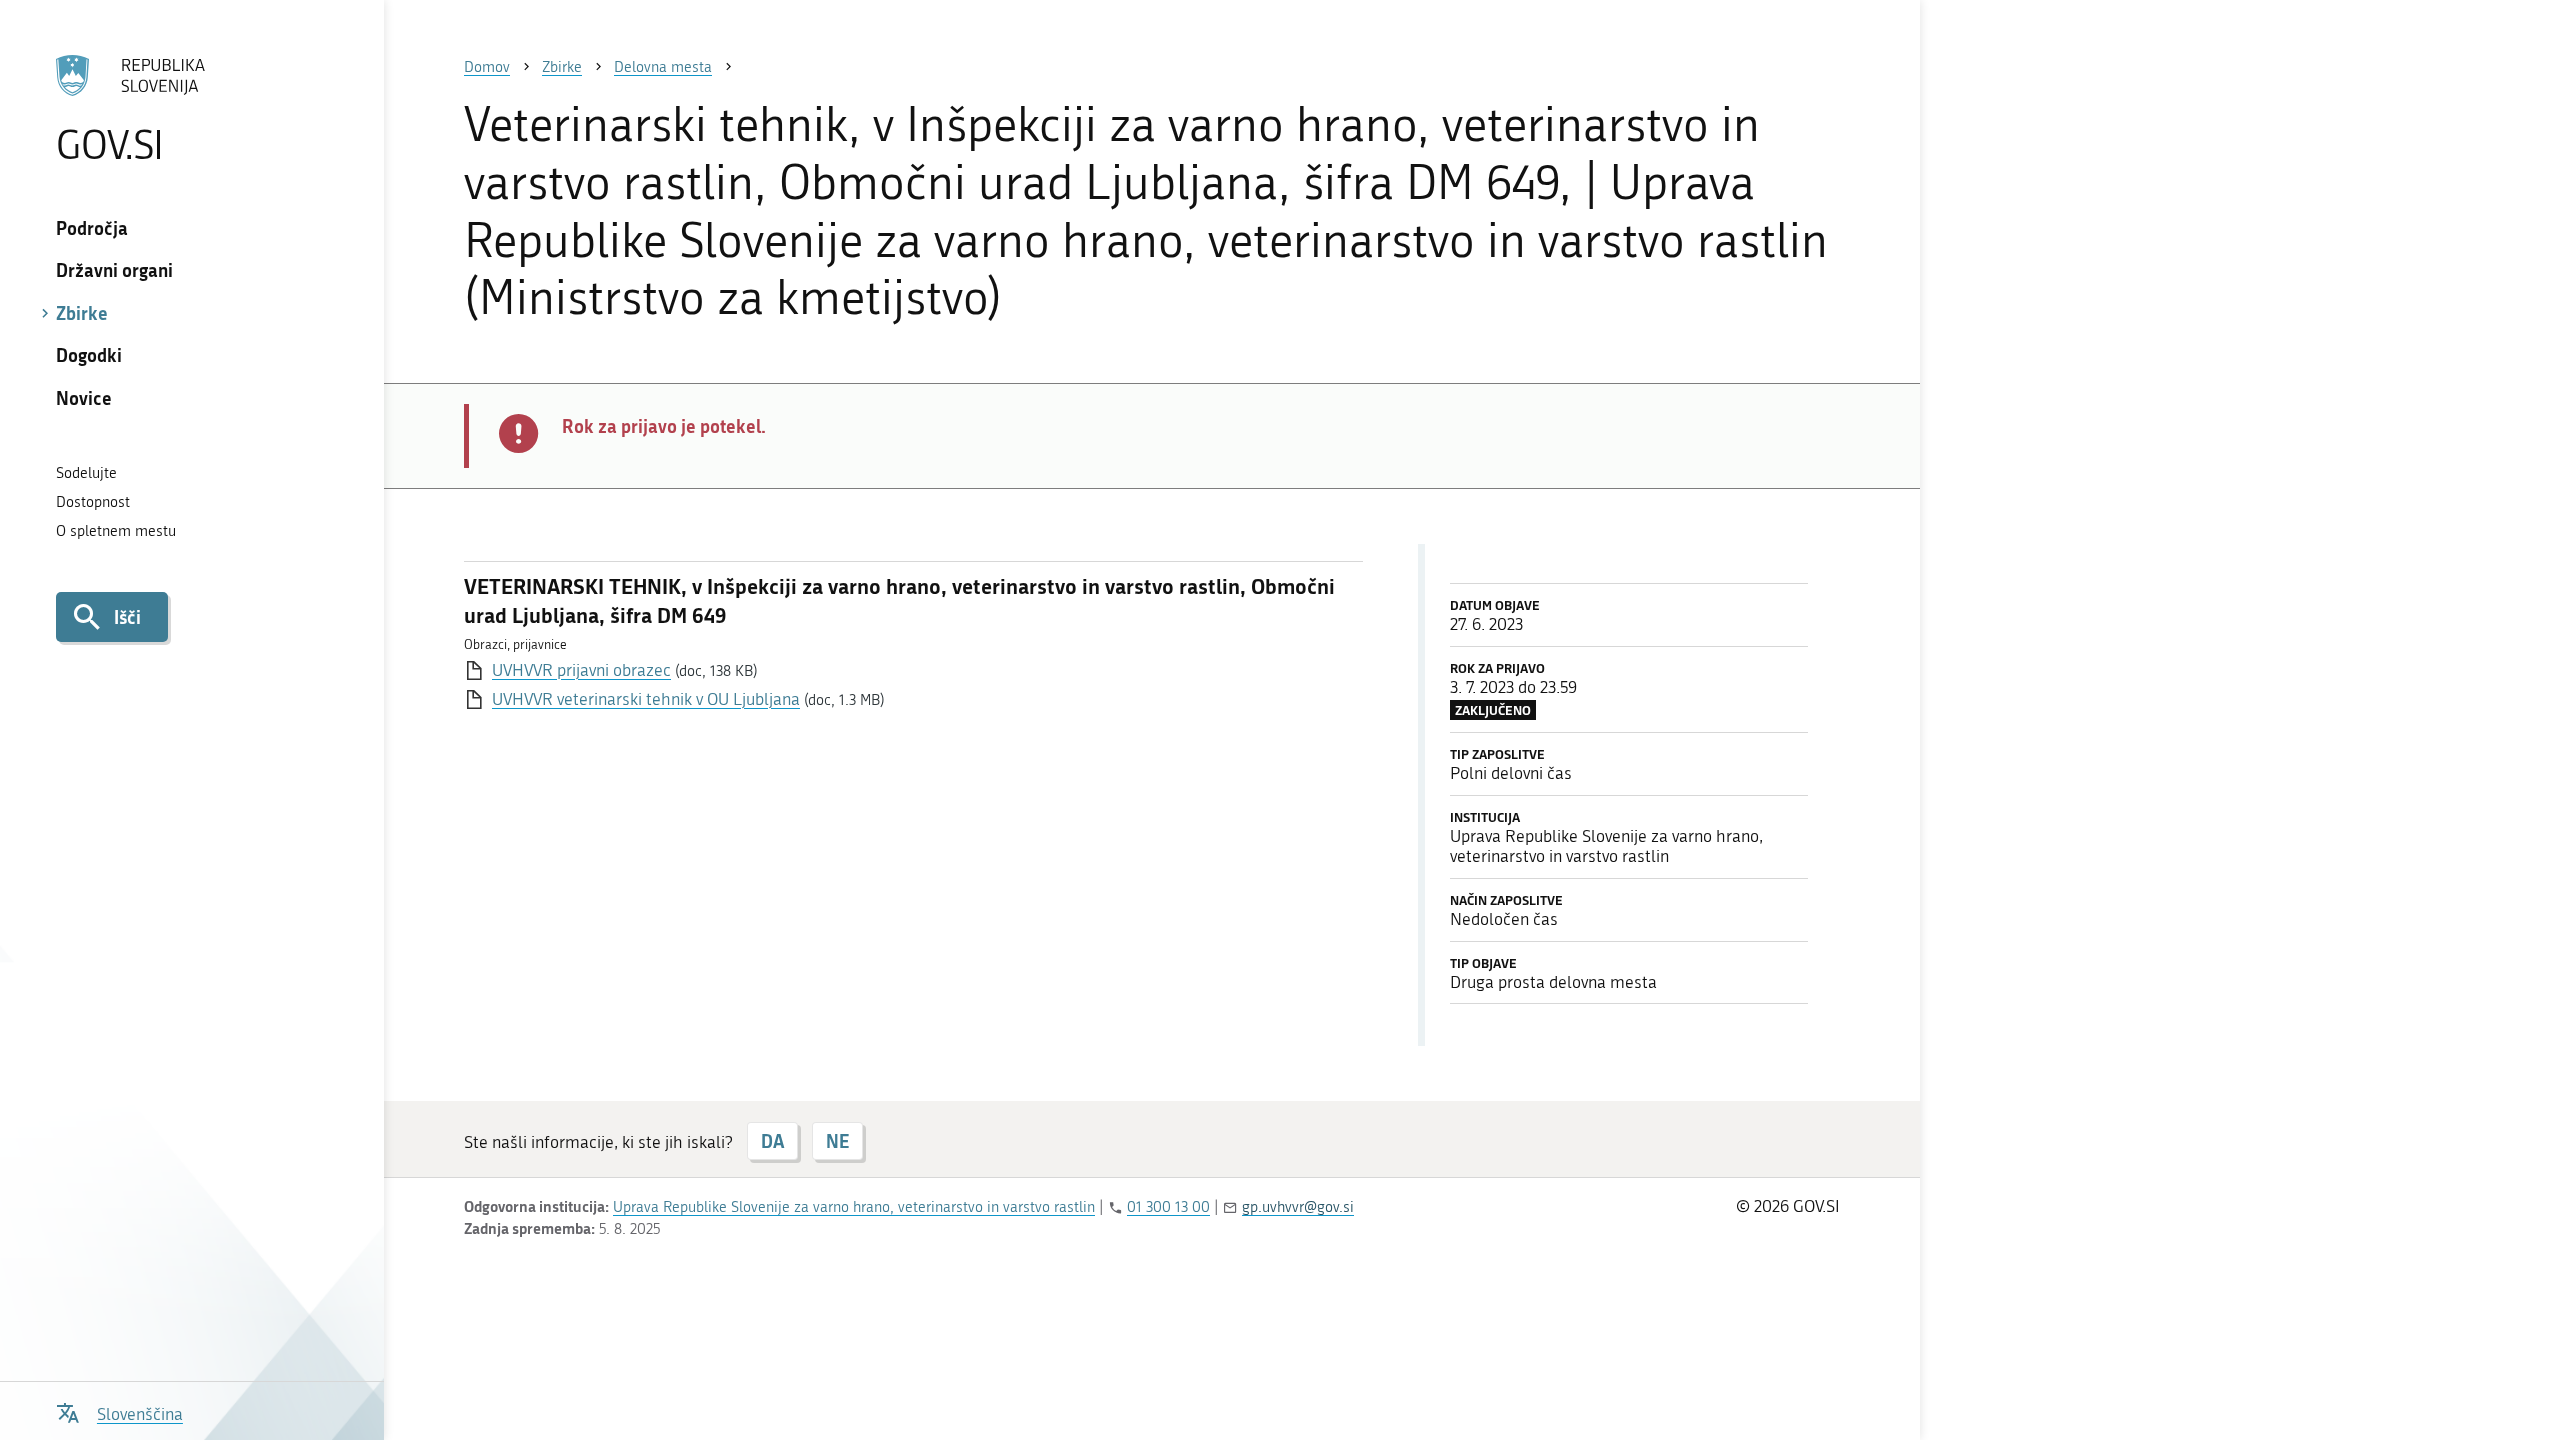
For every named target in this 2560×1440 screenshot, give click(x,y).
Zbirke (82, 313)
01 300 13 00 (1168, 1207)
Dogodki (89, 355)
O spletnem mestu (116, 531)
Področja (92, 228)
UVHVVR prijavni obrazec (581, 670)
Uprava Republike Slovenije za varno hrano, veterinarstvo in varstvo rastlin (854, 1207)
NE (837, 1141)
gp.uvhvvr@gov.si (1298, 1207)
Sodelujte (86, 473)
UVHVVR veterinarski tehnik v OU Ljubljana (646, 699)
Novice (84, 398)
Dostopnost (93, 502)
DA (772, 1141)
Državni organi (114, 270)
